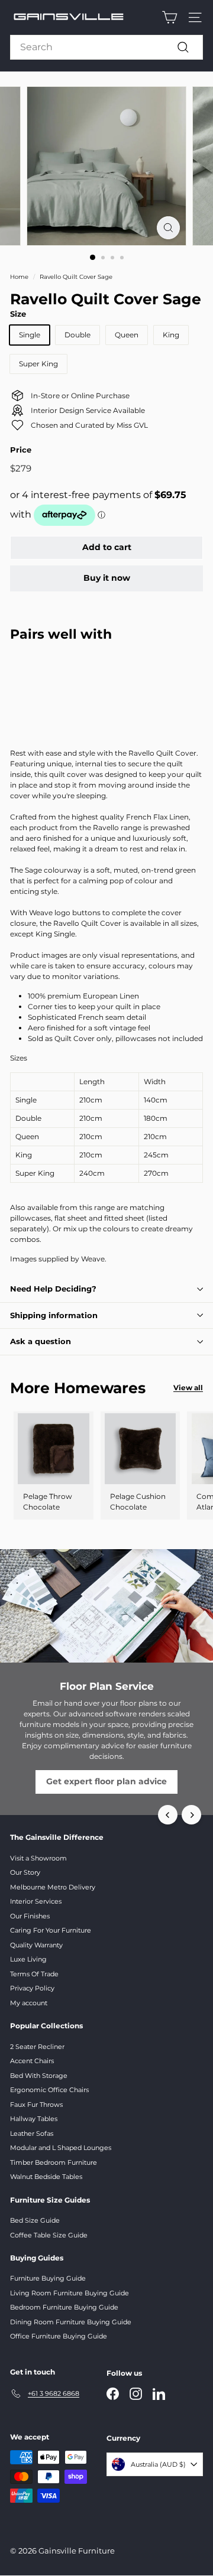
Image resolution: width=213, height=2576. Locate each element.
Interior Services (36, 1901)
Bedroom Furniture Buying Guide (64, 2307)
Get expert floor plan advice (106, 1781)
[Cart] (170, 17)
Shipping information (54, 1315)
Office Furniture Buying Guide (59, 2336)
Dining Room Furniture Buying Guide (71, 2322)
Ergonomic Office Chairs (49, 2090)
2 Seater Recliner (37, 2047)
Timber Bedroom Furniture (54, 2162)
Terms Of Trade (34, 1974)
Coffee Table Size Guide (49, 2235)
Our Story (25, 1872)
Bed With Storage (39, 2076)
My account (29, 2003)
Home (19, 277)
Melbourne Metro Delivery (53, 1887)
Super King (38, 364)
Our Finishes (30, 1916)
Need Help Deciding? (53, 1289)
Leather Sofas (32, 2133)
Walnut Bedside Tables (46, 2177)
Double (78, 335)
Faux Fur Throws (36, 2105)
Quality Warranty (36, 1945)
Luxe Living (28, 1959)
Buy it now (107, 578)
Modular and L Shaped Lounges (61, 2148)
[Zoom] (168, 228)
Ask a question (41, 1341)
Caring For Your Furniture (51, 1930)
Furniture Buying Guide (48, 2278)
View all (188, 1388)
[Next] (191, 1815)
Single (30, 335)
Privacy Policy (32, 1988)
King (171, 335)
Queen (127, 335)
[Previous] (168, 1815)
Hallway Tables (34, 2119)
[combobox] (106, 47)
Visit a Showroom (38, 1858)
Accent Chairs (32, 2061)
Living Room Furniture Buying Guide (70, 2293)
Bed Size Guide (35, 2220)
